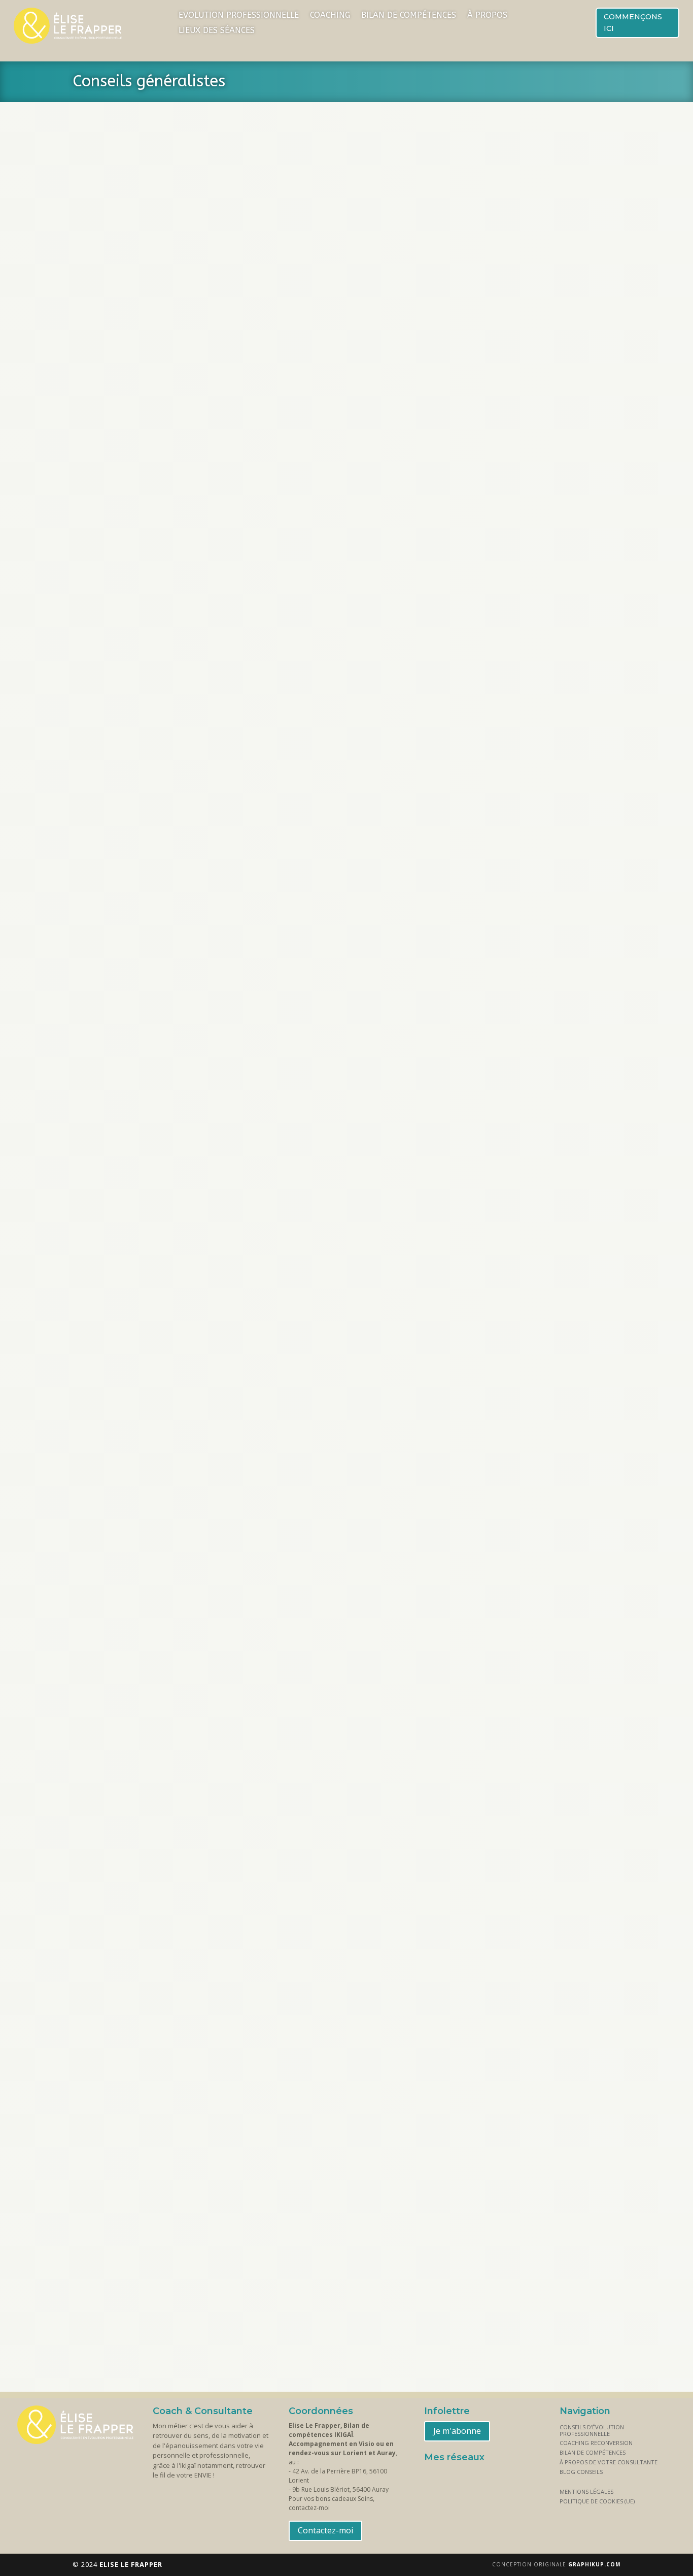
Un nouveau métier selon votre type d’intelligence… (206, 1384)
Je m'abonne (457, 2431)
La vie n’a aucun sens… (136, 932)
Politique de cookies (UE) (597, 2501)
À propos (487, 16)
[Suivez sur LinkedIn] (459, 2478)
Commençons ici (633, 23)
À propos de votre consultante (609, 2462)
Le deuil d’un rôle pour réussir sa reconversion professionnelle (232, 480)
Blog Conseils (581, 2472)
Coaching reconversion (596, 2443)
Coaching (330, 16)
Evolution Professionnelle (239, 16)
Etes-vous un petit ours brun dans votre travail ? (198, 1957)
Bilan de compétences (409, 16)
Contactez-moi (325, 2530)
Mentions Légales (586, 2491)
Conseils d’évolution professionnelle (592, 2430)
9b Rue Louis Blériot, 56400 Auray (340, 2489)
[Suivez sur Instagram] (483, 2478)
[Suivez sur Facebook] (434, 2478)
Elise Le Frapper (122, 495)
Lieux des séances (217, 31)
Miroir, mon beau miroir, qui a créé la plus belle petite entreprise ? (240, 1505)
